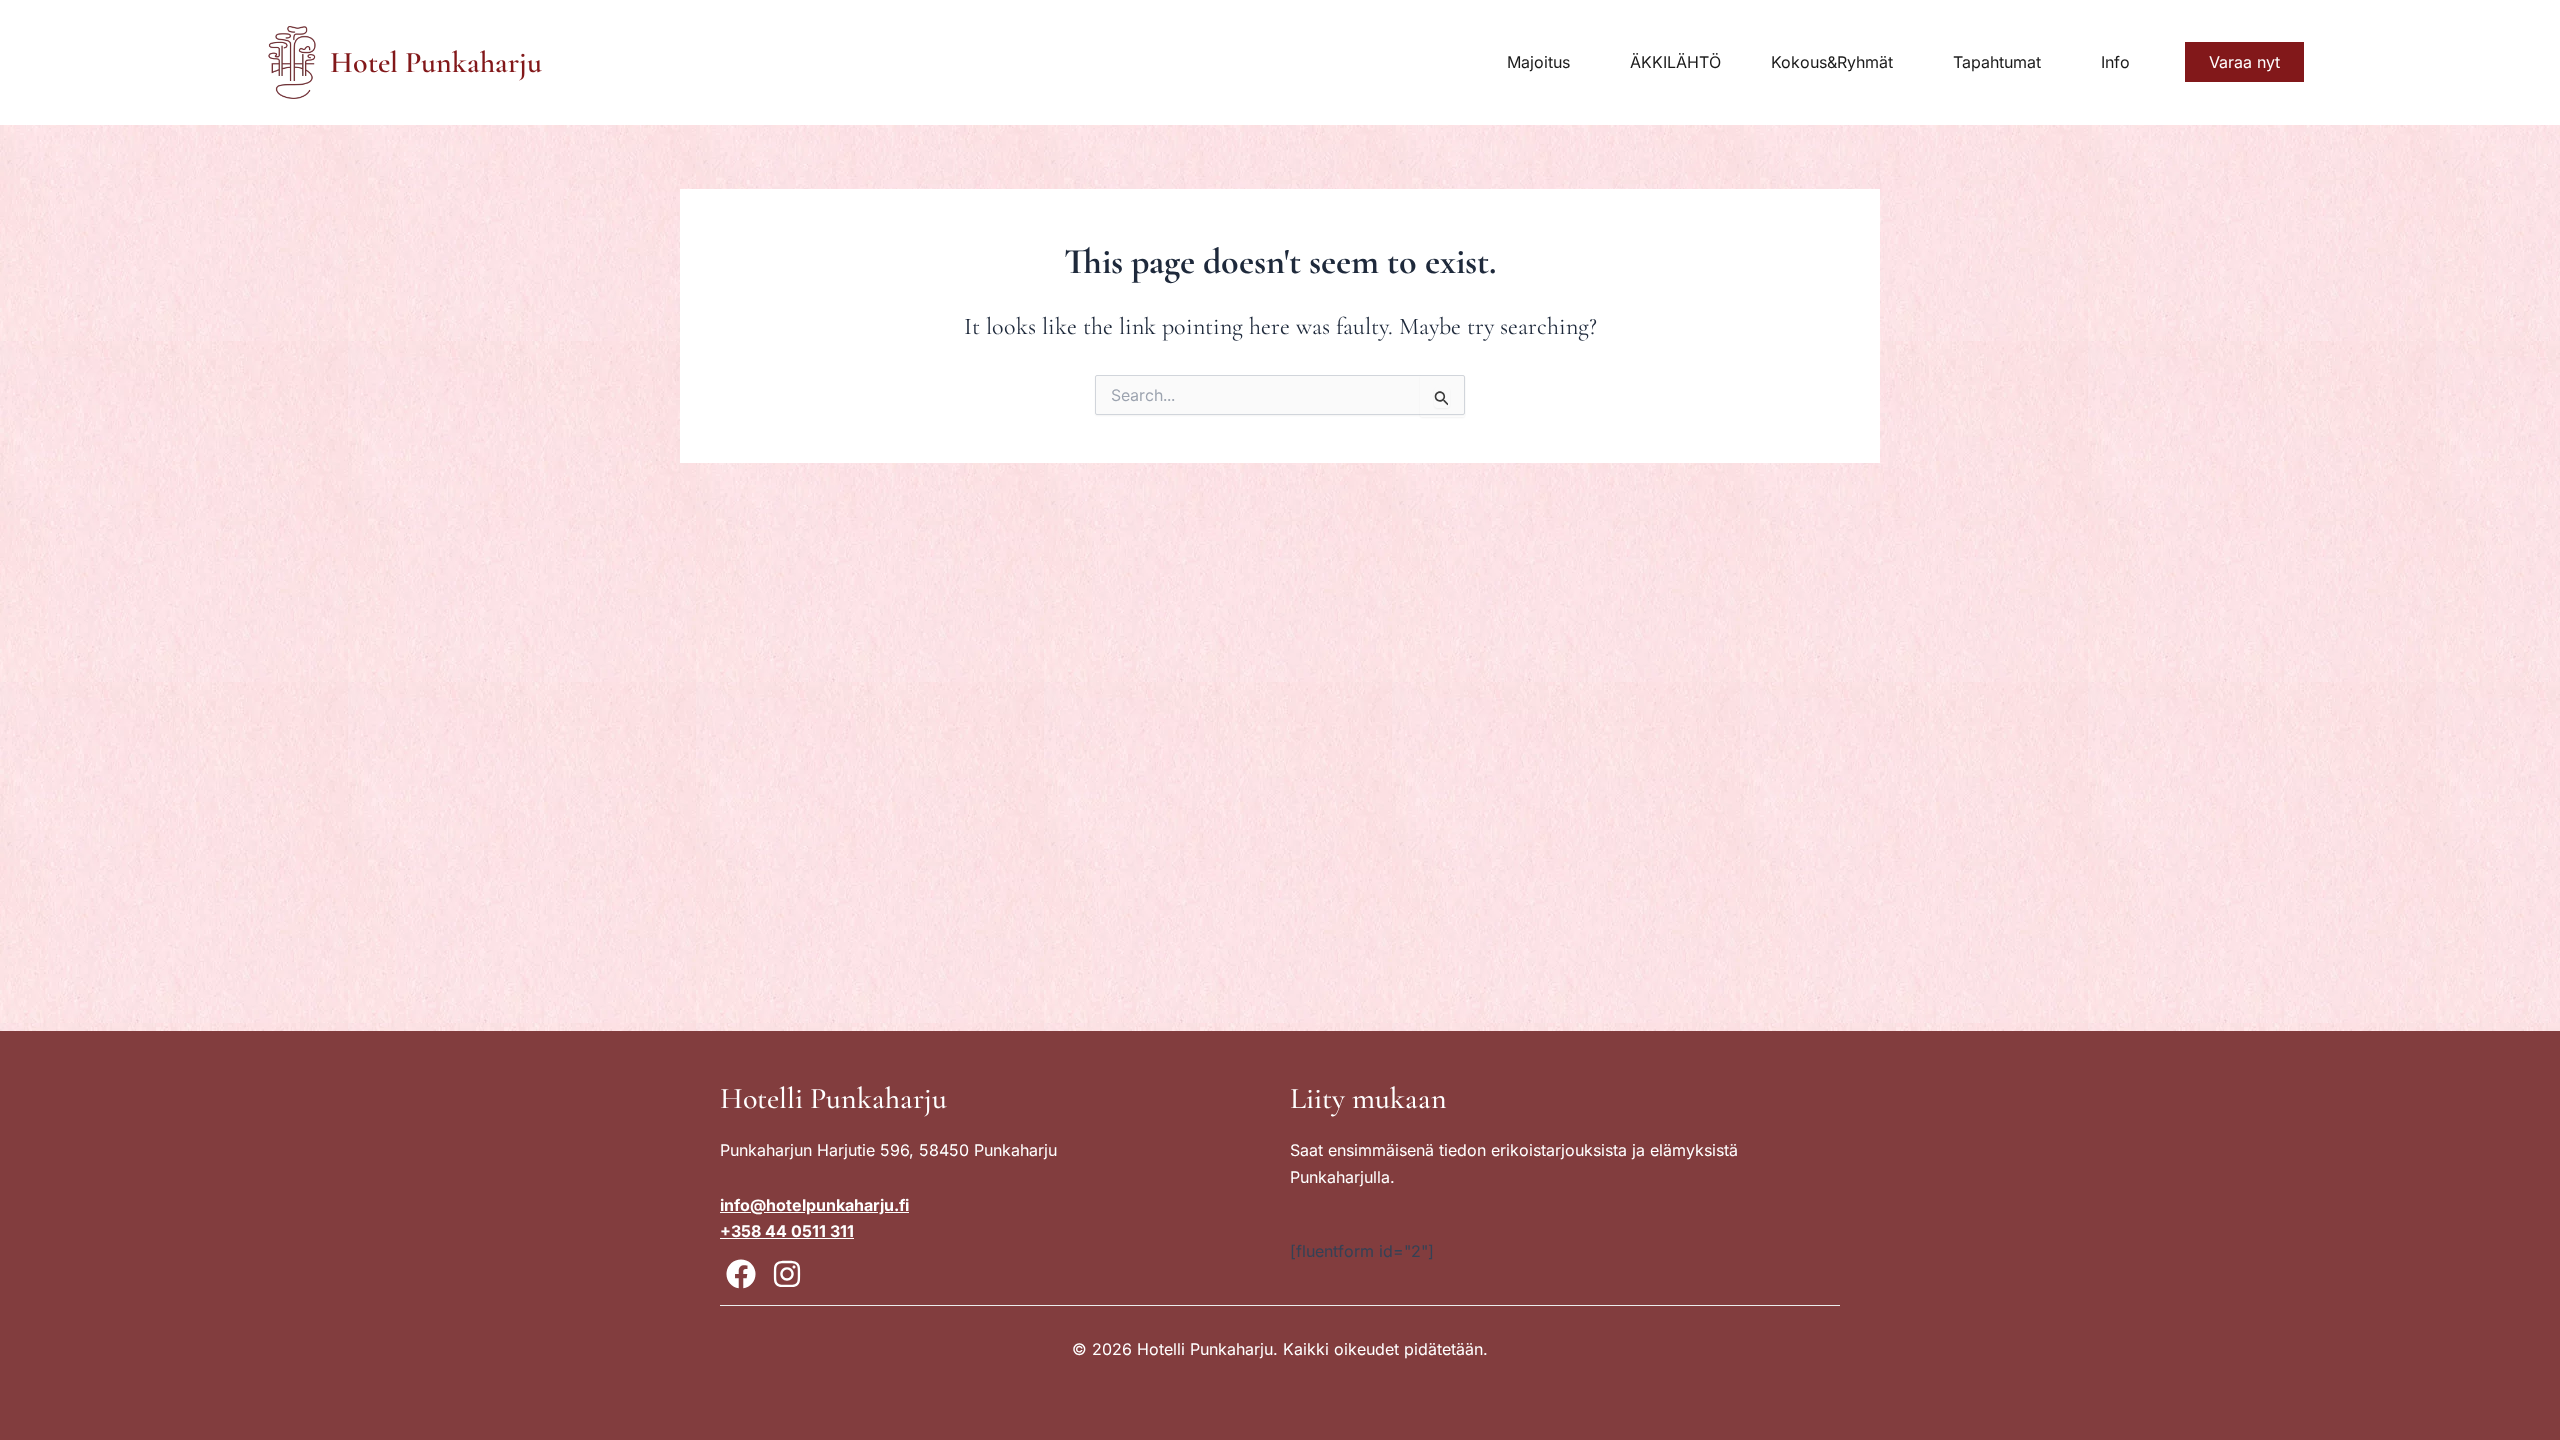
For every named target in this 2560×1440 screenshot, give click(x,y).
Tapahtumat (1997, 62)
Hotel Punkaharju (436, 62)
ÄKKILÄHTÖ (1675, 62)
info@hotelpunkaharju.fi (814, 1205)
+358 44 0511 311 (787, 1231)
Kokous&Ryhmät (1832, 62)
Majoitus (1538, 62)
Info (2115, 62)
